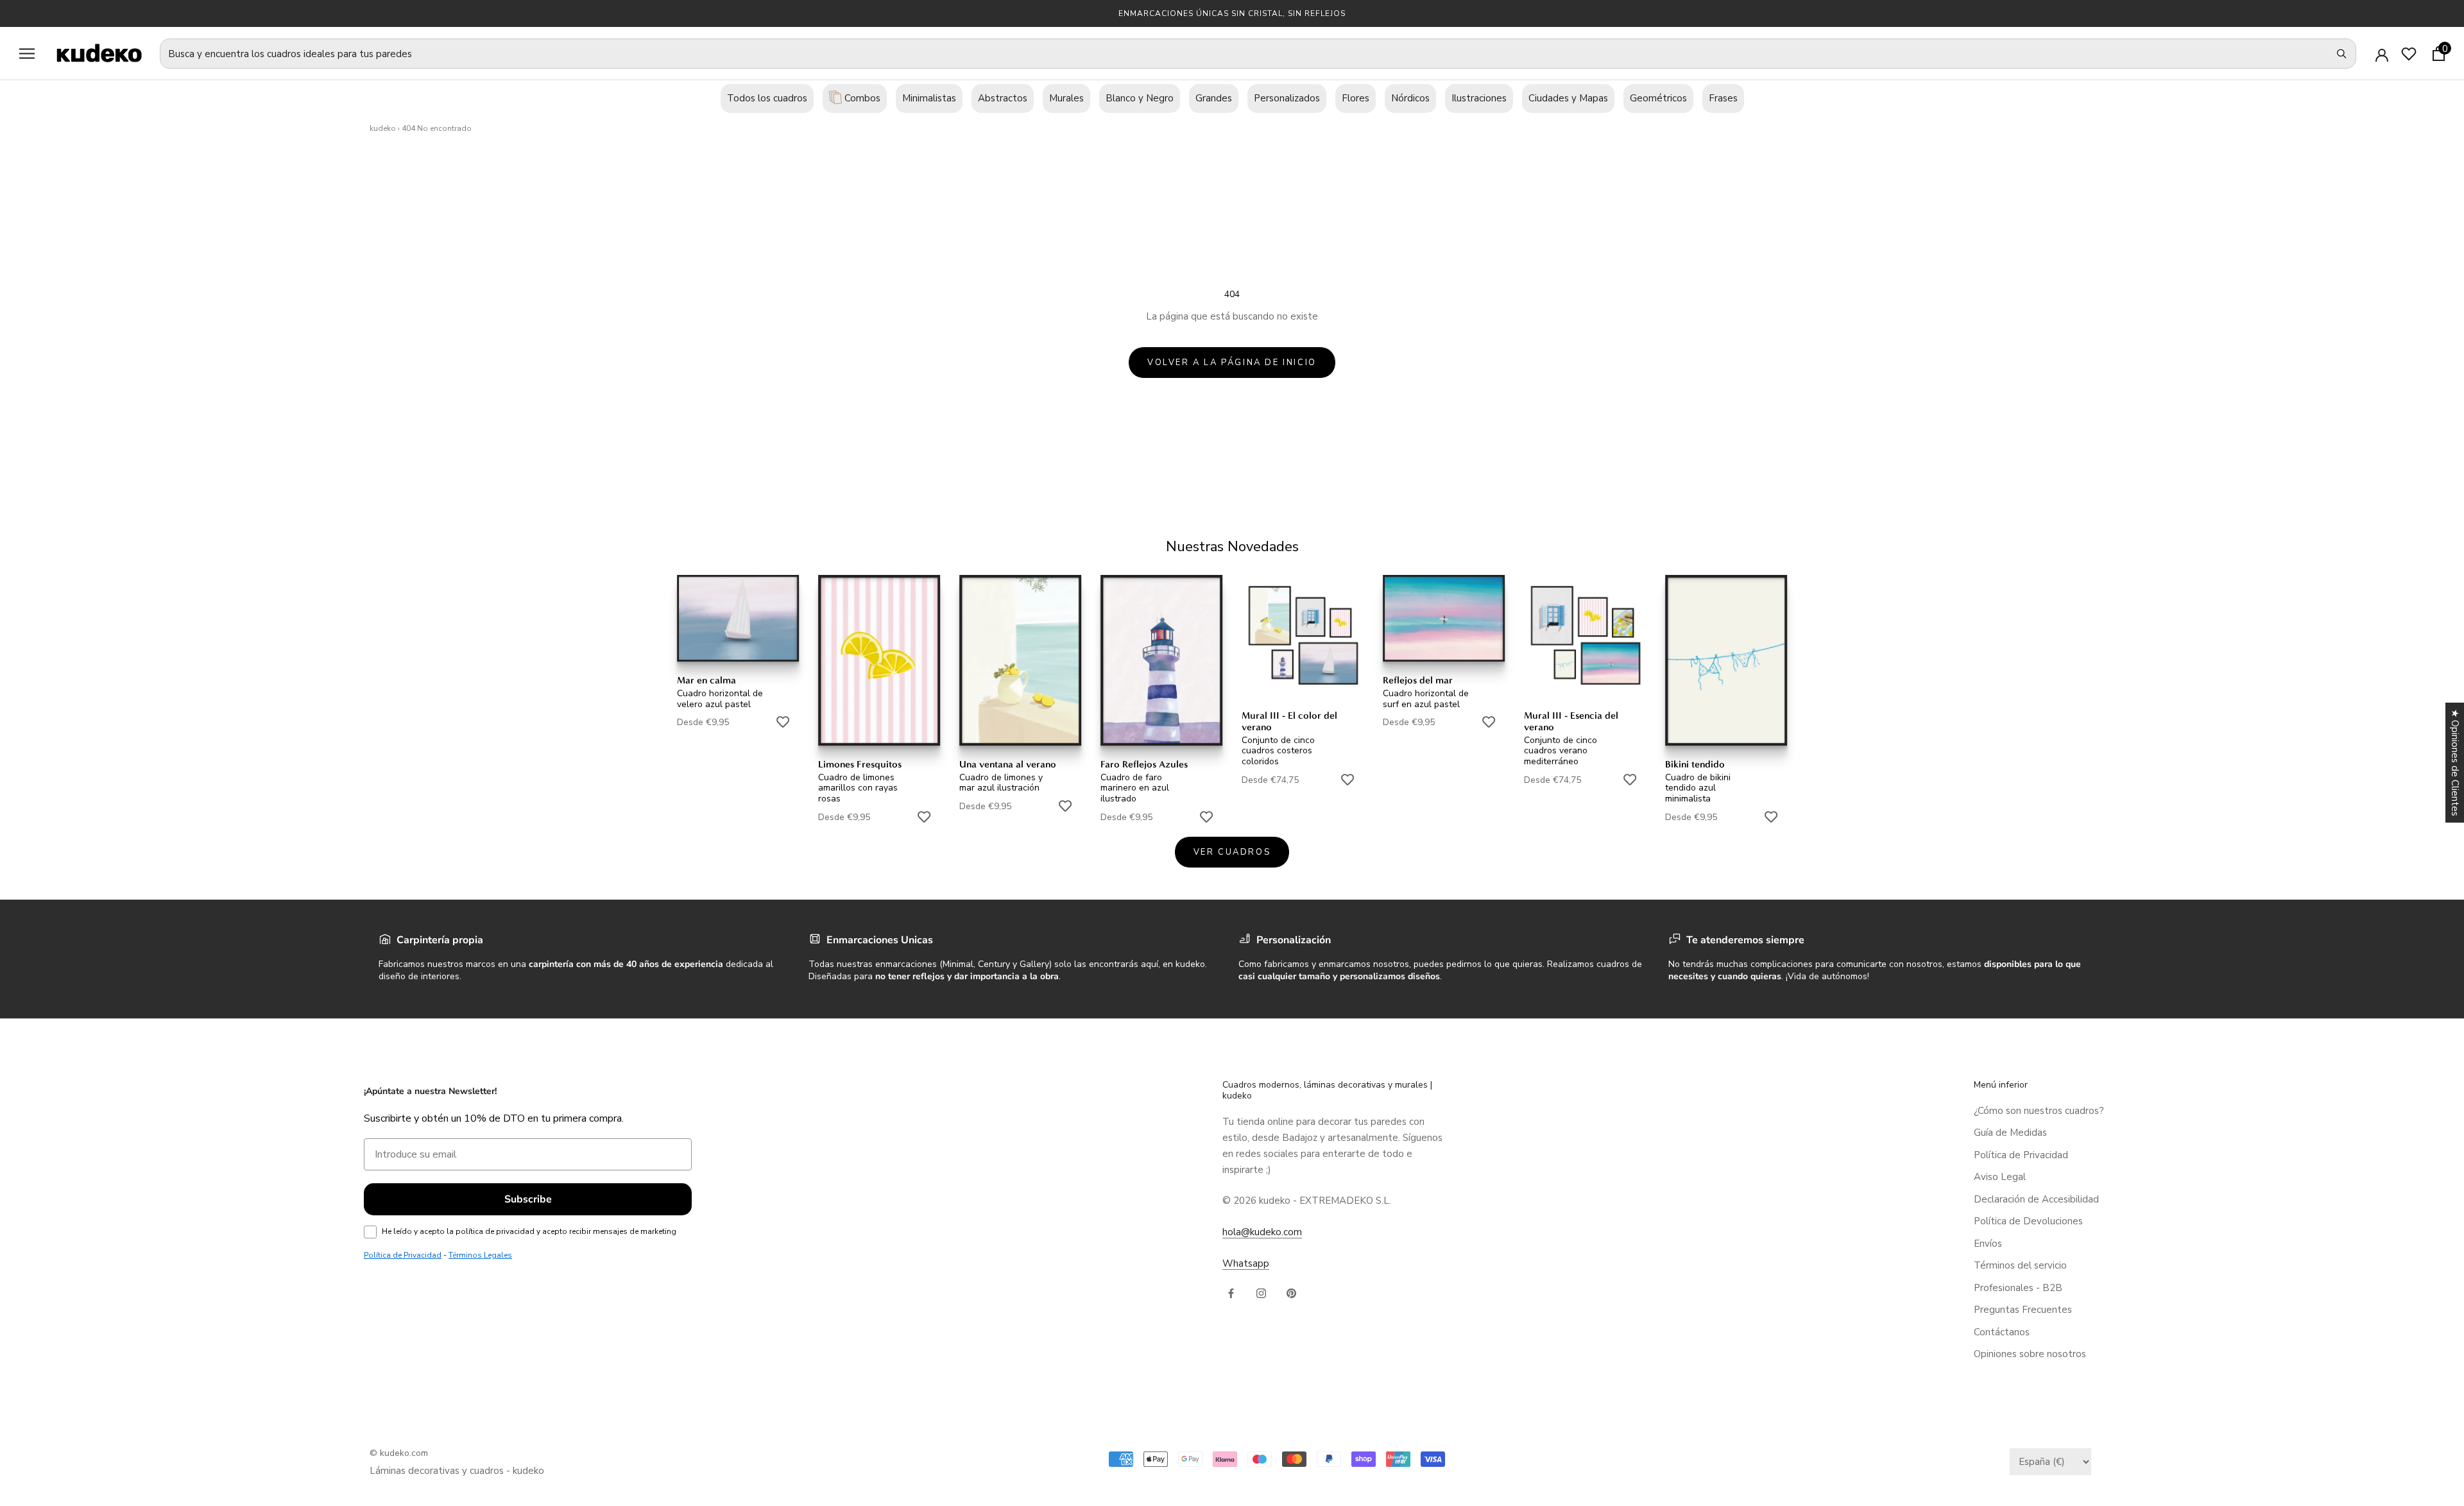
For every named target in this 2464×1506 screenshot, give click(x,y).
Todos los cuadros (767, 98)
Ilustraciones (1479, 98)
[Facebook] (1231, 1293)
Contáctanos (2002, 1332)
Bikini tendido (1695, 764)
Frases (1723, 98)
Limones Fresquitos (860, 764)
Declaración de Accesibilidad (2036, 1199)
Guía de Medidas (2010, 1133)
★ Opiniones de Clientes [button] (2455, 763)
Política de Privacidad (2021, 1155)
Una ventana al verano (1008, 764)
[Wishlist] (2409, 54)
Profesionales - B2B (2018, 1288)
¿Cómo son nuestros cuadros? (2039, 1111)
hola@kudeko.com (1262, 1232)
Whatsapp (1246, 1263)
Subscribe (528, 1199)
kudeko (383, 128)
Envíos (1988, 1244)
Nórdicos (1410, 98)
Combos (861, 98)
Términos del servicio (2020, 1265)
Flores (1356, 98)
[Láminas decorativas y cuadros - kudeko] (92, 53)
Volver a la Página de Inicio (1232, 363)
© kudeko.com (399, 1453)
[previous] (40, 684)
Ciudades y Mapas (1568, 98)
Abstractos (1003, 98)
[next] (2424, 684)
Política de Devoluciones (2028, 1221)
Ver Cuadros (1232, 852)
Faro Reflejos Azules (1144, 764)
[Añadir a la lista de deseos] (783, 722)
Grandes (1214, 98)
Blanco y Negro (1140, 98)
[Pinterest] (1291, 1293)
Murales (1066, 98)
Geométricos (1658, 98)
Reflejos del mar (1418, 680)
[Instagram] (1261, 1293)
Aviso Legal (2000, 1177)
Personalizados (1287, 98)
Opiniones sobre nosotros (2030, 1354)
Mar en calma (706, 680)
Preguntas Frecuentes (2023, 1310)
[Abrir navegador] (27, 54)
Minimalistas (929, 98)
